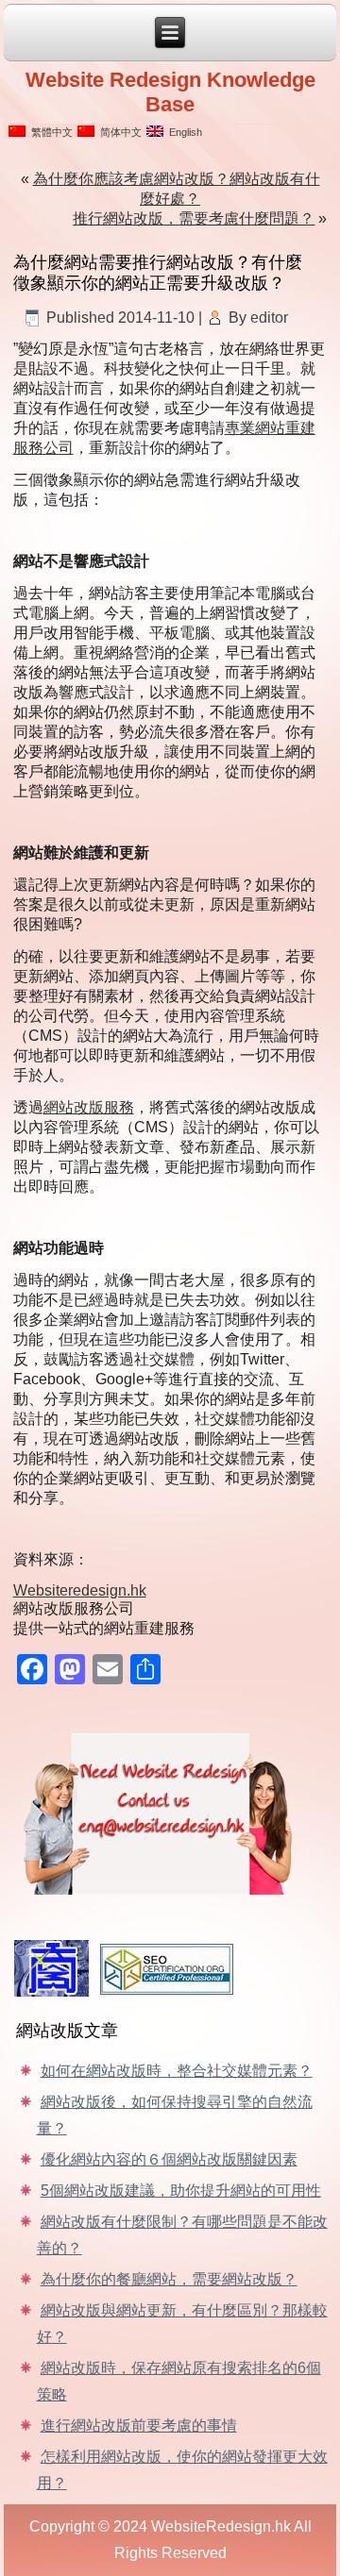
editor (269, 318)
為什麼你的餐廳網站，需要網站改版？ (169, 2279)
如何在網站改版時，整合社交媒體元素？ (177, 2071)
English (183, 132)
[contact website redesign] (170, 1810)
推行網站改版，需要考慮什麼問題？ (194, 218)
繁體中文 (49, 132)
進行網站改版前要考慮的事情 (139, 2425)
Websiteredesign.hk (80, 1590)
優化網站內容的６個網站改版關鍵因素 (169, 2159)
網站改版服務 (89, 1107)
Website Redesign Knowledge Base (170, 92)
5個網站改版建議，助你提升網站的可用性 (181, 2191)
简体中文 (118, 132)
